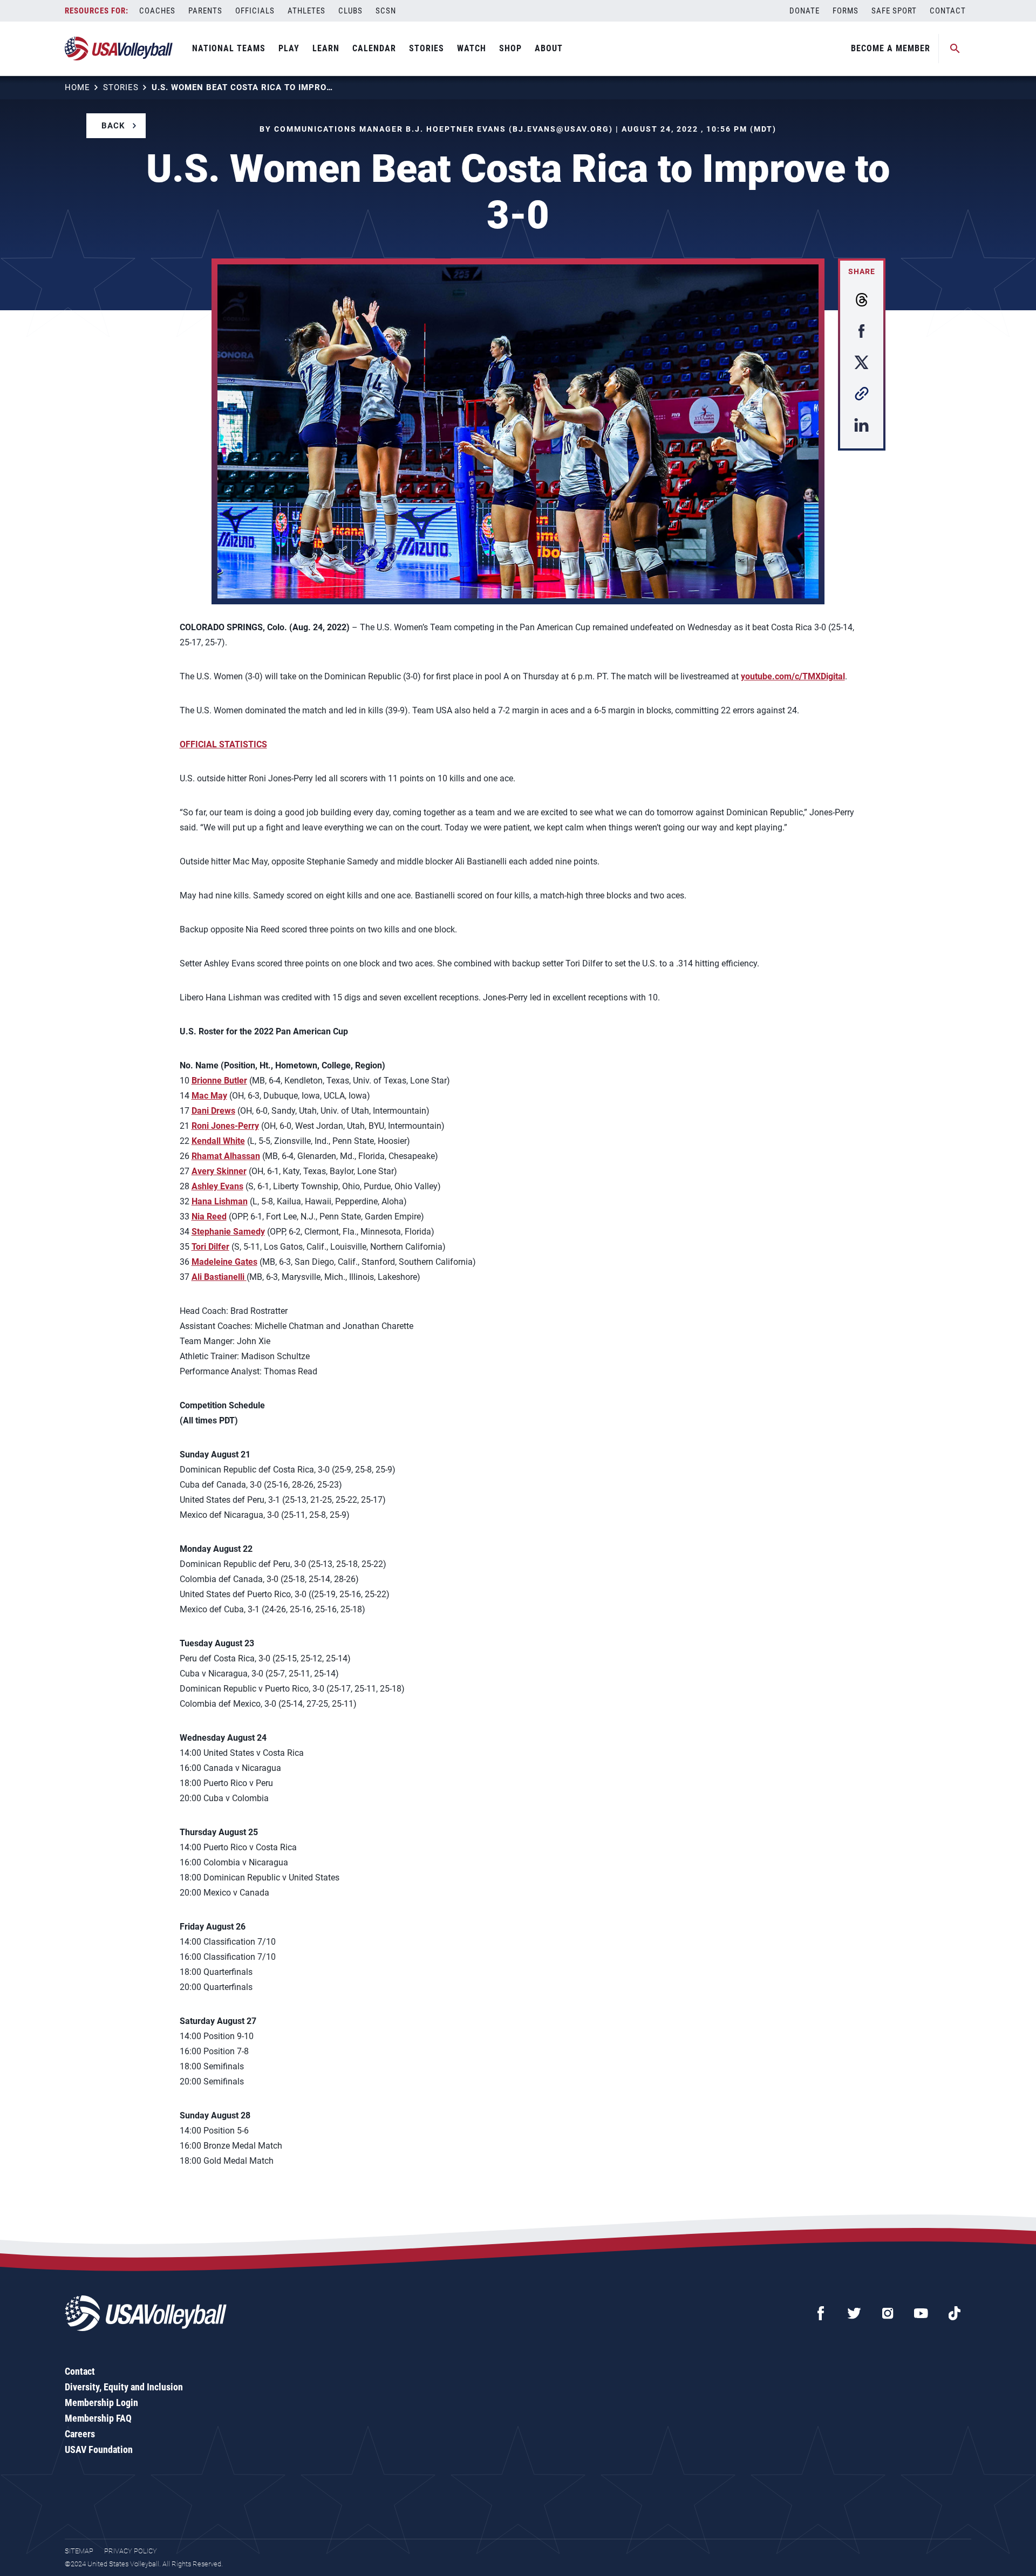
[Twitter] (854, 2313)
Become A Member (891, 48)
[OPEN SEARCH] (955, 49)
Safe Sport (894, 11)
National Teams (229, 48)
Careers (80, 2434)
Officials (255, 11)
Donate (805, 11)
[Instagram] (888, 2313)
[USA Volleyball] (119, 49)
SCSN (386, 11)
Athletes (306, 11)
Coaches (157, 11)
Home (77, 87)
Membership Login (101, 2403)
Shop (510, 48)
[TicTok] (955, 2313)
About (549, 48)
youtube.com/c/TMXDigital (793, 676)
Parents (205, 11)
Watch (472, 48)
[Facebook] (821, 2313)
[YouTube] (921, 2313)
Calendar (374, 48)
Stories (427, 48)
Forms (846, 11)
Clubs (350, 11)
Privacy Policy (131, 2551)
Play (289, 48)
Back (113, 126)
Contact (948, 11)
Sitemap (79, 2551)
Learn (326, 48)
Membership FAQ (98, 2418)
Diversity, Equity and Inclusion (124, 2387)
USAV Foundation (99, 2449)
